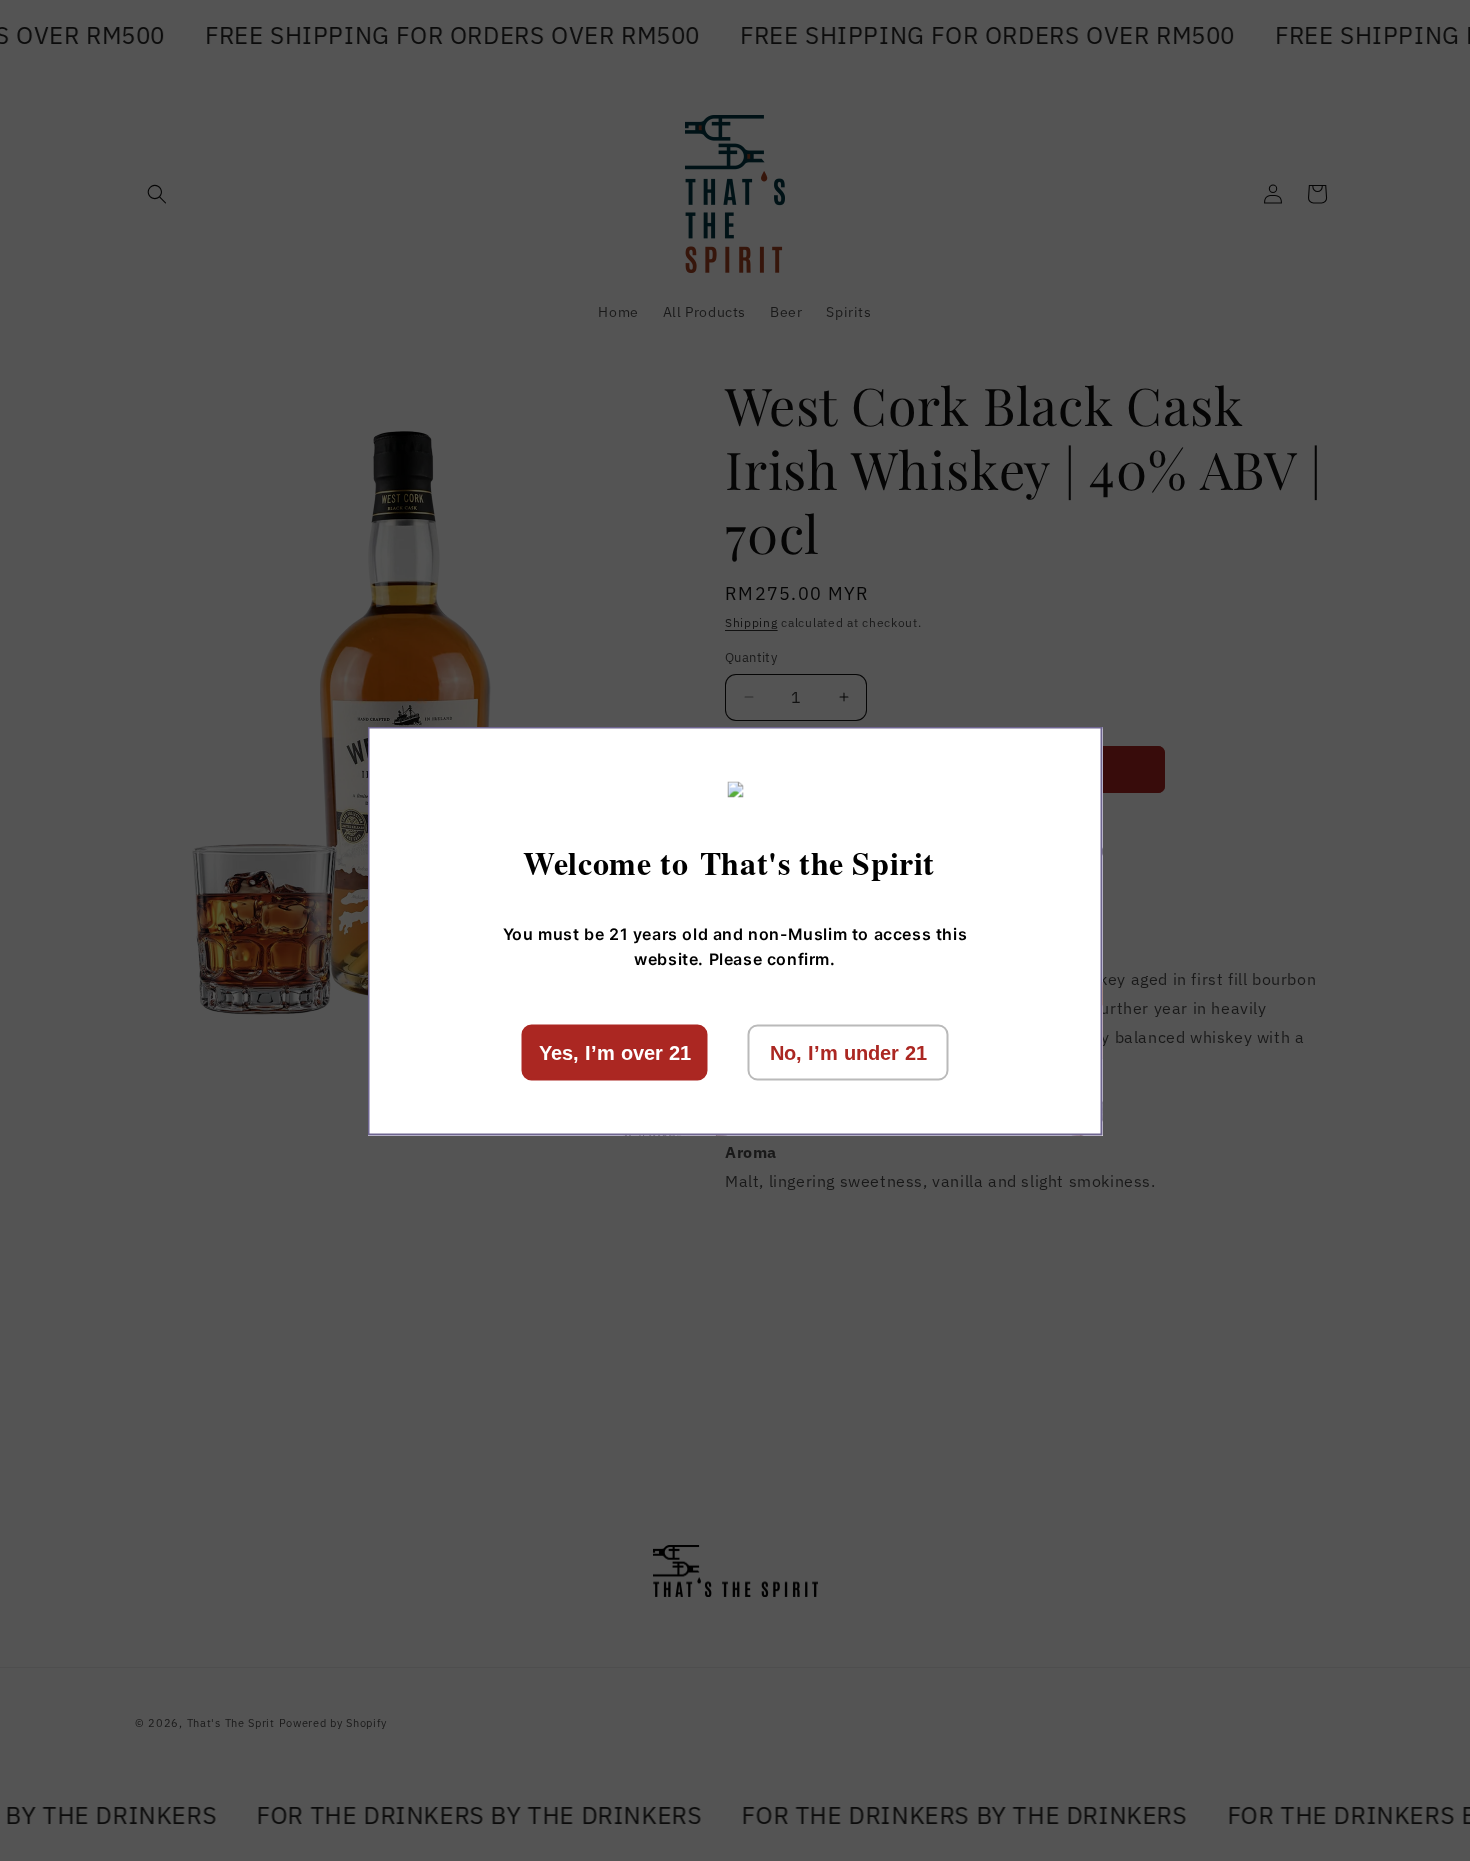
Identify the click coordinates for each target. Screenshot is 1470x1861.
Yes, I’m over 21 (615, 1052)
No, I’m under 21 (848, 1052)
